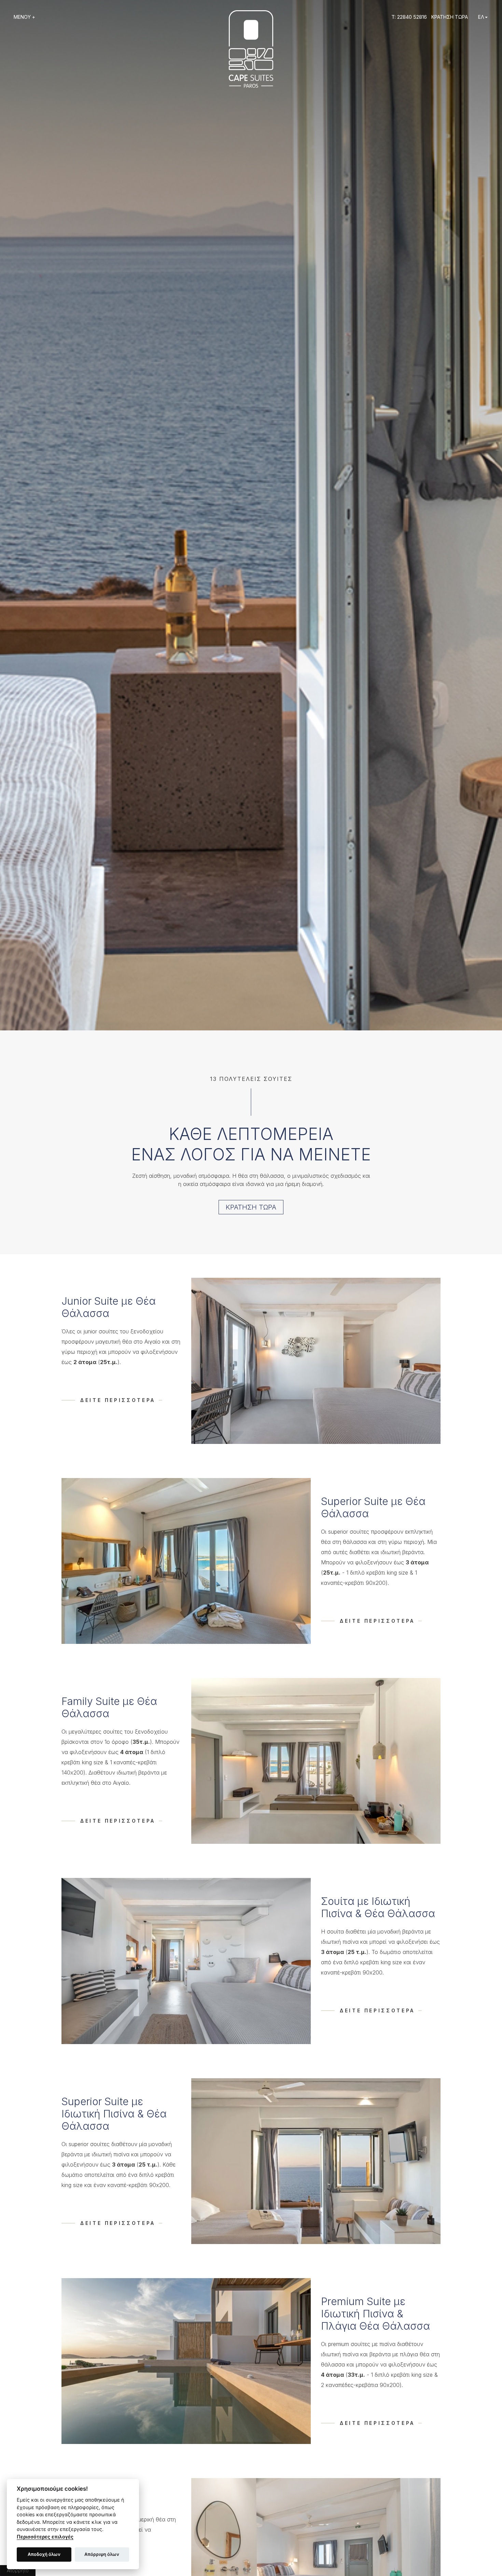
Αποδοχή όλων (44, 2554)
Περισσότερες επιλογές (45, 2537)
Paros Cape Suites (251, 49)
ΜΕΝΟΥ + (24, 17)
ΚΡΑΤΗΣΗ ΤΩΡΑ (450, 17)
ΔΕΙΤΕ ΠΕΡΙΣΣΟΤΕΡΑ (118, 1400)
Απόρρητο (18, 2570)
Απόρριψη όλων (102, 2554)
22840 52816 (412, 17)
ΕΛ (481, 17)
